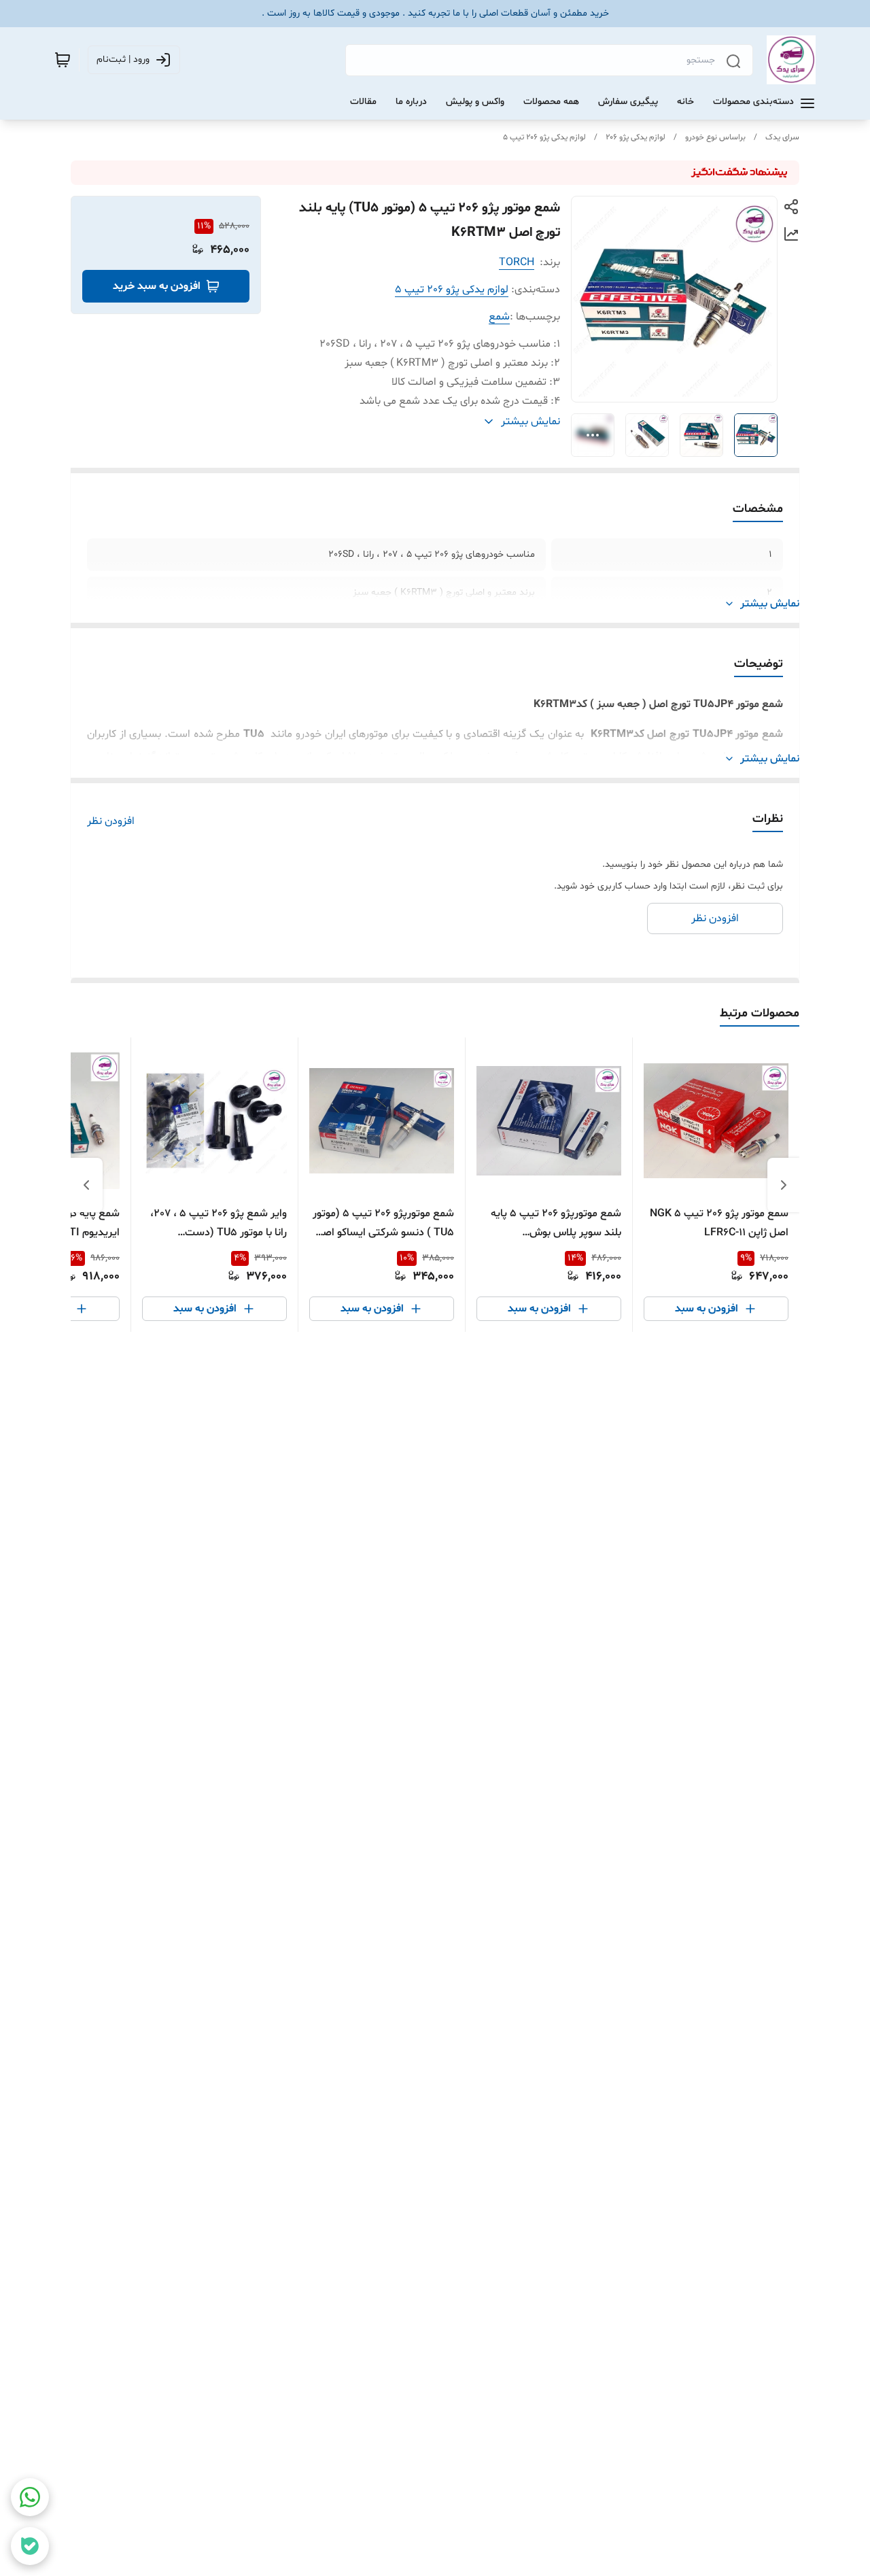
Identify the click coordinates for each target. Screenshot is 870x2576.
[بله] (30, 2546)
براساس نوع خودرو (715, 137)
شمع (499, 317)
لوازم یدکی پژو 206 (636, 137)
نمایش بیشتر (770, 604)
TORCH (517, 262)
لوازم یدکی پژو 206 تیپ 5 (544, 137)
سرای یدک (782, 137)
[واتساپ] (30, 2497)
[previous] (784, 1185)
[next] (86, 1185)
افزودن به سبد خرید (157, 286)
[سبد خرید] (63, 60)
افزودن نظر (111, 821)
